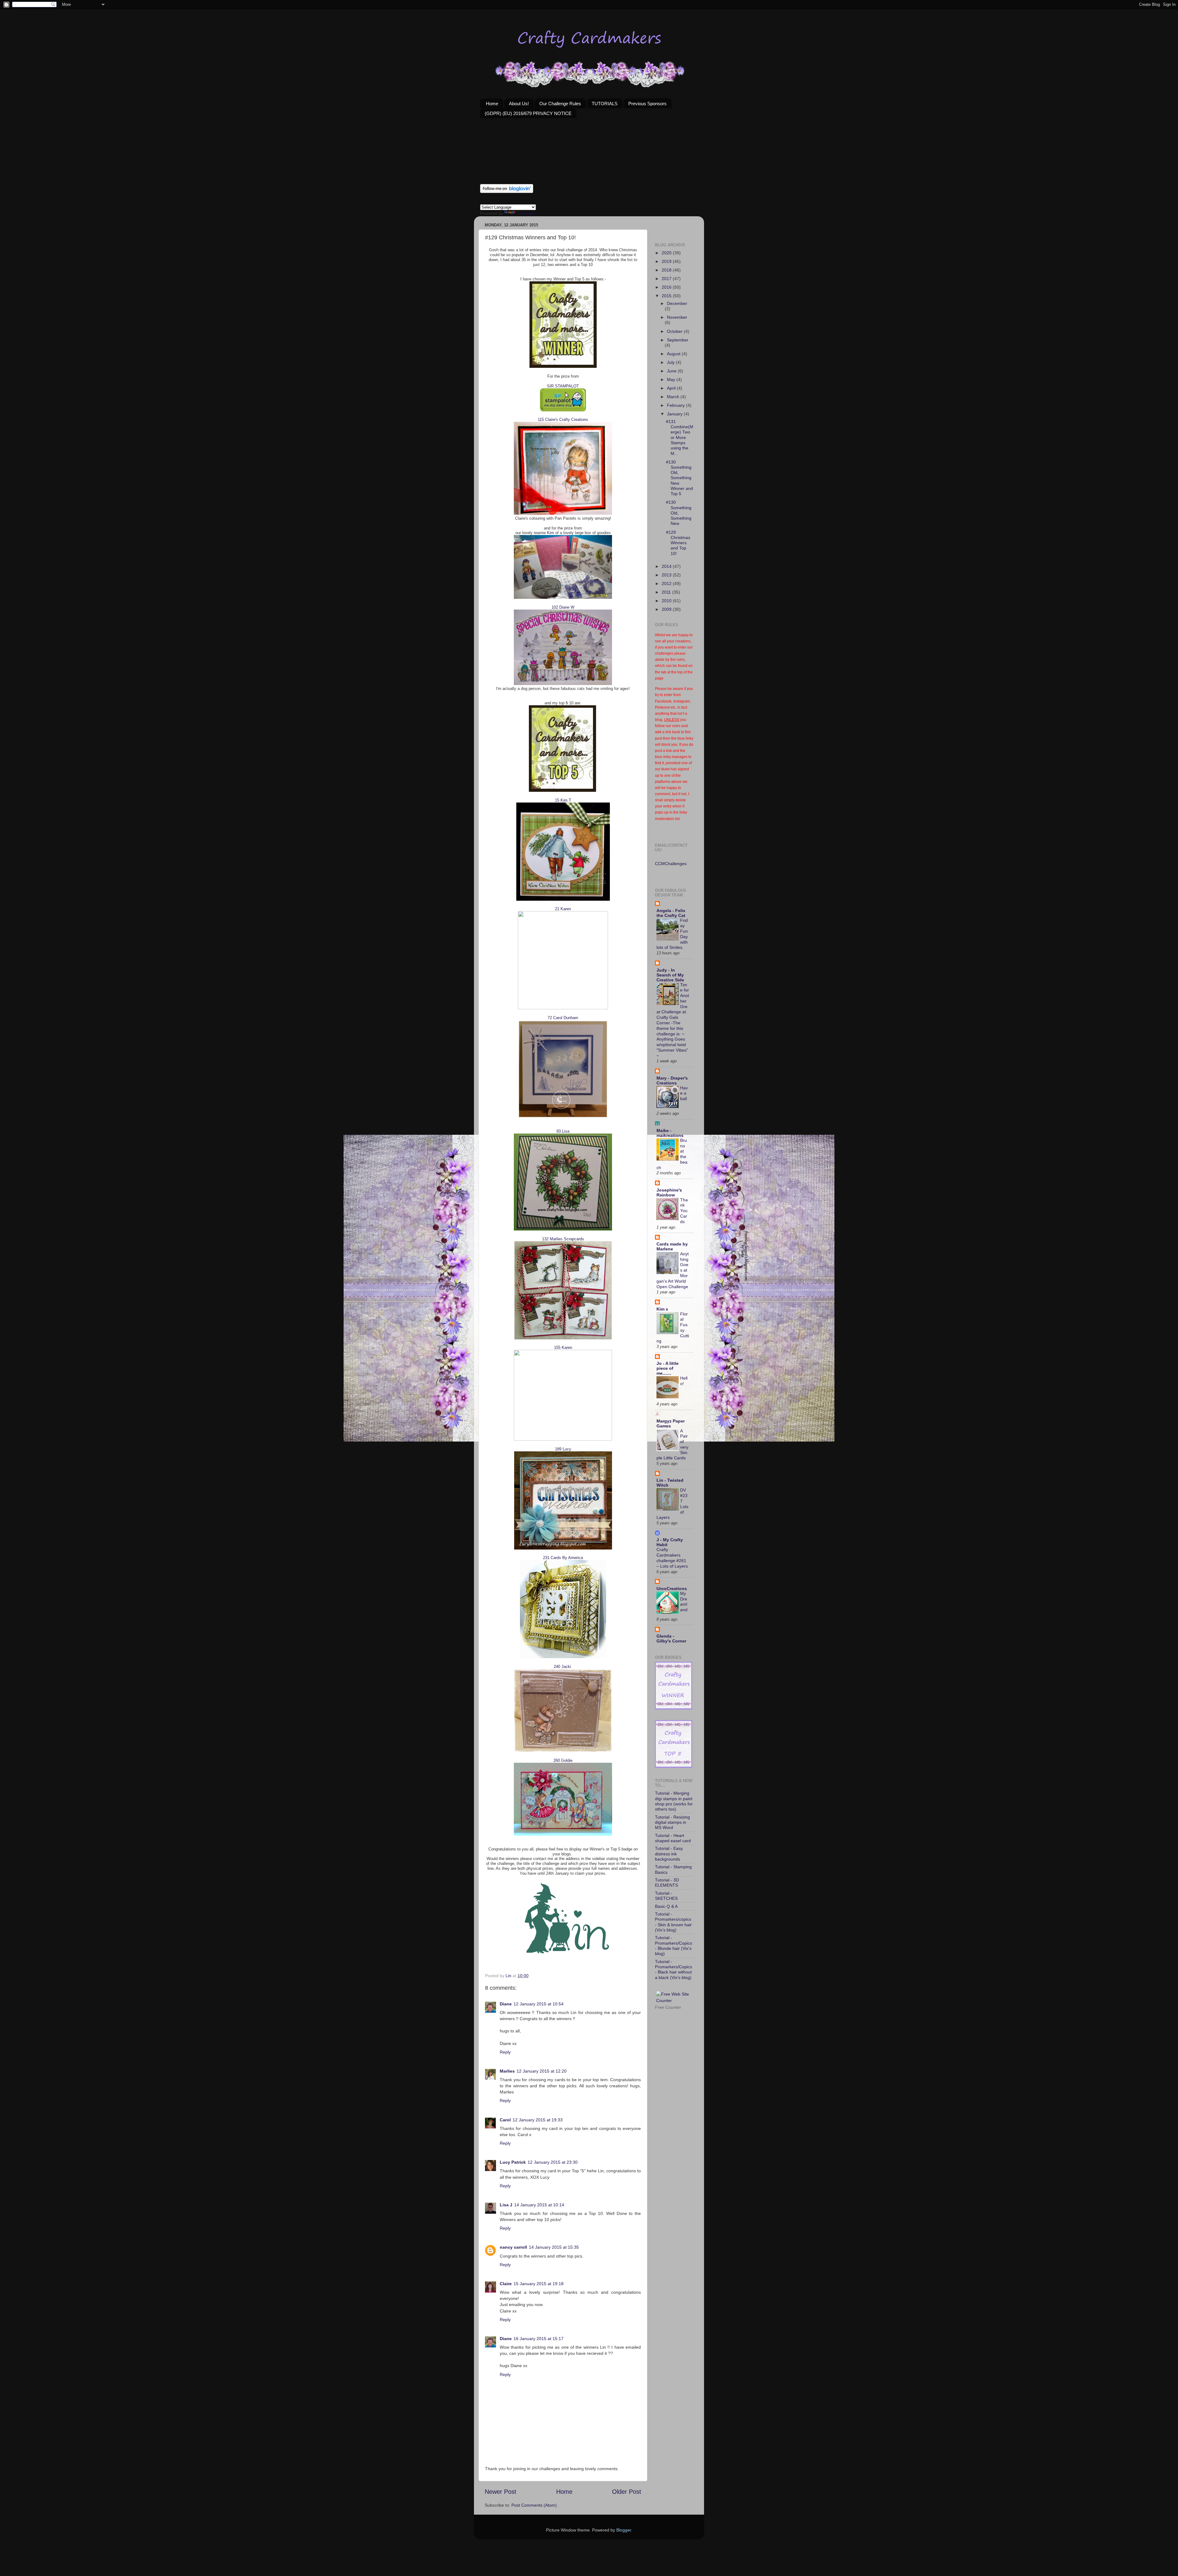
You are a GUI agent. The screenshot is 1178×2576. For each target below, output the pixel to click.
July (671, 362)
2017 (667, 279)
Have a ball (684, 1094)
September (678, 340)
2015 (667, 296)
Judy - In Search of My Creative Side (670, 975)
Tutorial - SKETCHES (666, 1896)
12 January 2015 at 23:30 (553, 2162)
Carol (505, 2120)
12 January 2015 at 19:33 (538, 2120)
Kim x (662, 1309)
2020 (667, 253)
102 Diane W (563, 607)
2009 (667, 609)
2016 (667, 287)
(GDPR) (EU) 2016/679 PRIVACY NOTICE (528, 113)
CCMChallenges (671, 864)
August (674, 354)
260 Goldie (563, 1760)
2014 (667, 566)
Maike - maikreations (670, 1133)
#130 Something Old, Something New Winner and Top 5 (679, 478)
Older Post (627, 2492)
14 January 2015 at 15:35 (554, 2247)
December (677, 303)
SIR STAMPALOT (563, 386)
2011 (667, 592)
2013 (667, 575)
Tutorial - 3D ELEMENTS (667, 1883)
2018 (667, 270)
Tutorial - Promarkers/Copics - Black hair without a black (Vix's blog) (674, 1970)
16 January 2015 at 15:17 (539, 2339)
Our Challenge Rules (560, 104)
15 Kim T (563, 800)
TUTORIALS (605, 104)
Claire (506, 2284)
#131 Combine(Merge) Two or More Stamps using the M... (680, 437)
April (672, 388)
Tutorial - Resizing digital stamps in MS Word (672, 1822)
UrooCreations (672, 1588)
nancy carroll (513, 2247)
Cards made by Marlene (672, 1246)
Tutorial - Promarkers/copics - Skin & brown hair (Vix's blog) (673, 1922)
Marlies (507, 2071)
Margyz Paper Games (671, 1423)
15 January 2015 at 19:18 (539, 2284)
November (677, 317)
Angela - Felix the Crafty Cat (671, 913)
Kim (551, 533)
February (676, 405)
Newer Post (500, 2492)
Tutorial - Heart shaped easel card (673, 1838)
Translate (526, 213)
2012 (667, 583)
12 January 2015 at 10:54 (539, 2004)
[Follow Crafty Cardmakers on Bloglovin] (507, 191)
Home (492, 104)
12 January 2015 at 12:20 (542, 2071)
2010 (667, 601)
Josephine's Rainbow (669, 1192)
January (675, 414)
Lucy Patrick (513, 2162)
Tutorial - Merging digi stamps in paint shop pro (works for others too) (674, 1801)
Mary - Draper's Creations (672, 1080)
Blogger (624, 2530)
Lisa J (506, 2205)
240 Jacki (562, 1667)
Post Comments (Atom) (534, 2505)
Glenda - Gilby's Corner (671, 1638)
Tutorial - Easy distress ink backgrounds (669, 1854)
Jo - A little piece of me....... (668, 1368)
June (672, 371)
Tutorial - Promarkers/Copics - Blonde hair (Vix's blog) (674, 1946)
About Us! (519, 104)
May (672, 379)
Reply (505, 2052)
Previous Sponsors (647, 104)
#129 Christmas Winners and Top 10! (678, 543)
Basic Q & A (666, 1906)
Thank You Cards (684, 1211)
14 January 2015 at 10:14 (539, 2205)
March (674, 397)
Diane (506, 2004)
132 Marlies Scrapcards (563, 1239)
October (675, 331)
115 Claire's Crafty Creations (563, 420)
